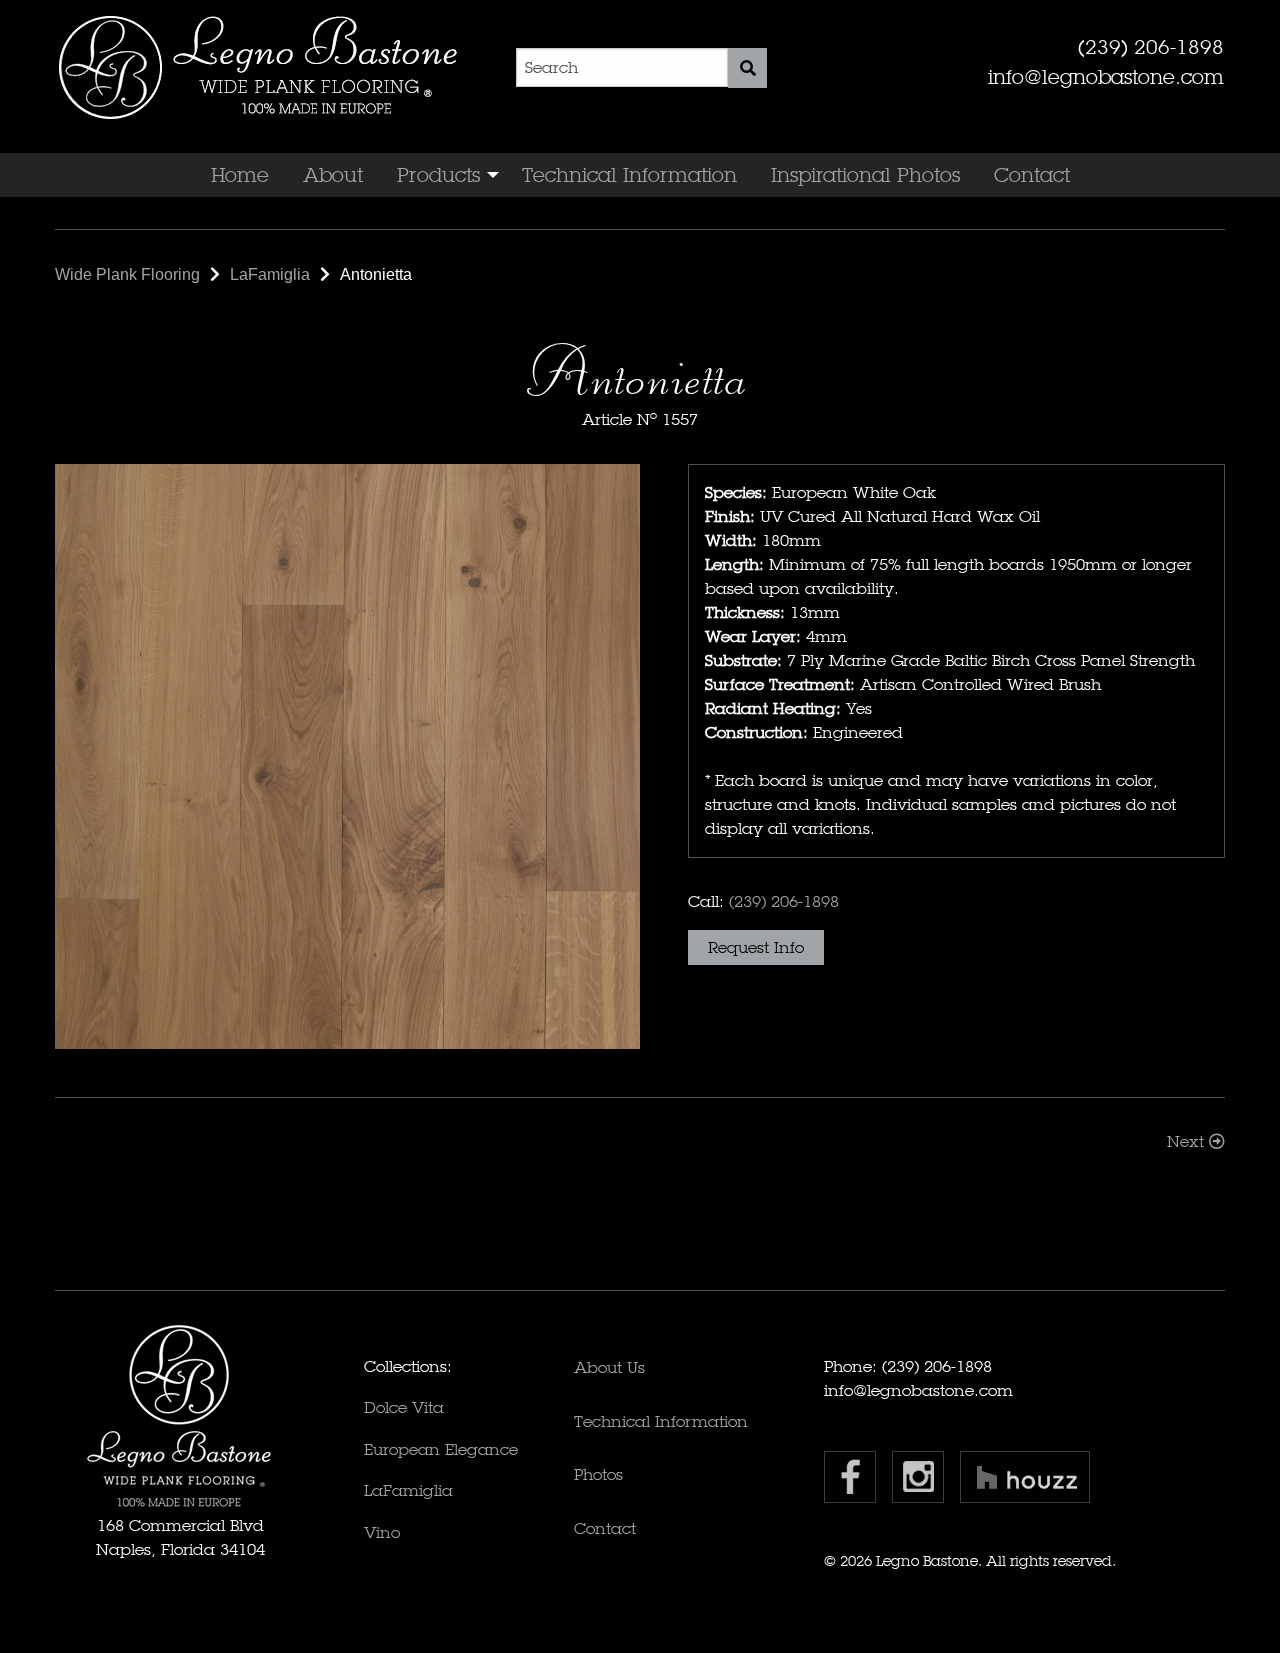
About (333, 175)
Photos (598, 1474)
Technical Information (629, 175)
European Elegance (441, 1449)
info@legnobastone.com (1106, 77)
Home (240, 175)
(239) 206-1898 (1151, 47)
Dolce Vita (404, 1407)
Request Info (756, 947)
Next (1188, 1141)
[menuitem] (240, 175)
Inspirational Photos (865, 175)
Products (438, 175)
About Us (609, 1367)
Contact (1032, 175)
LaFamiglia (408, 1490)
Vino (382, 1532)
